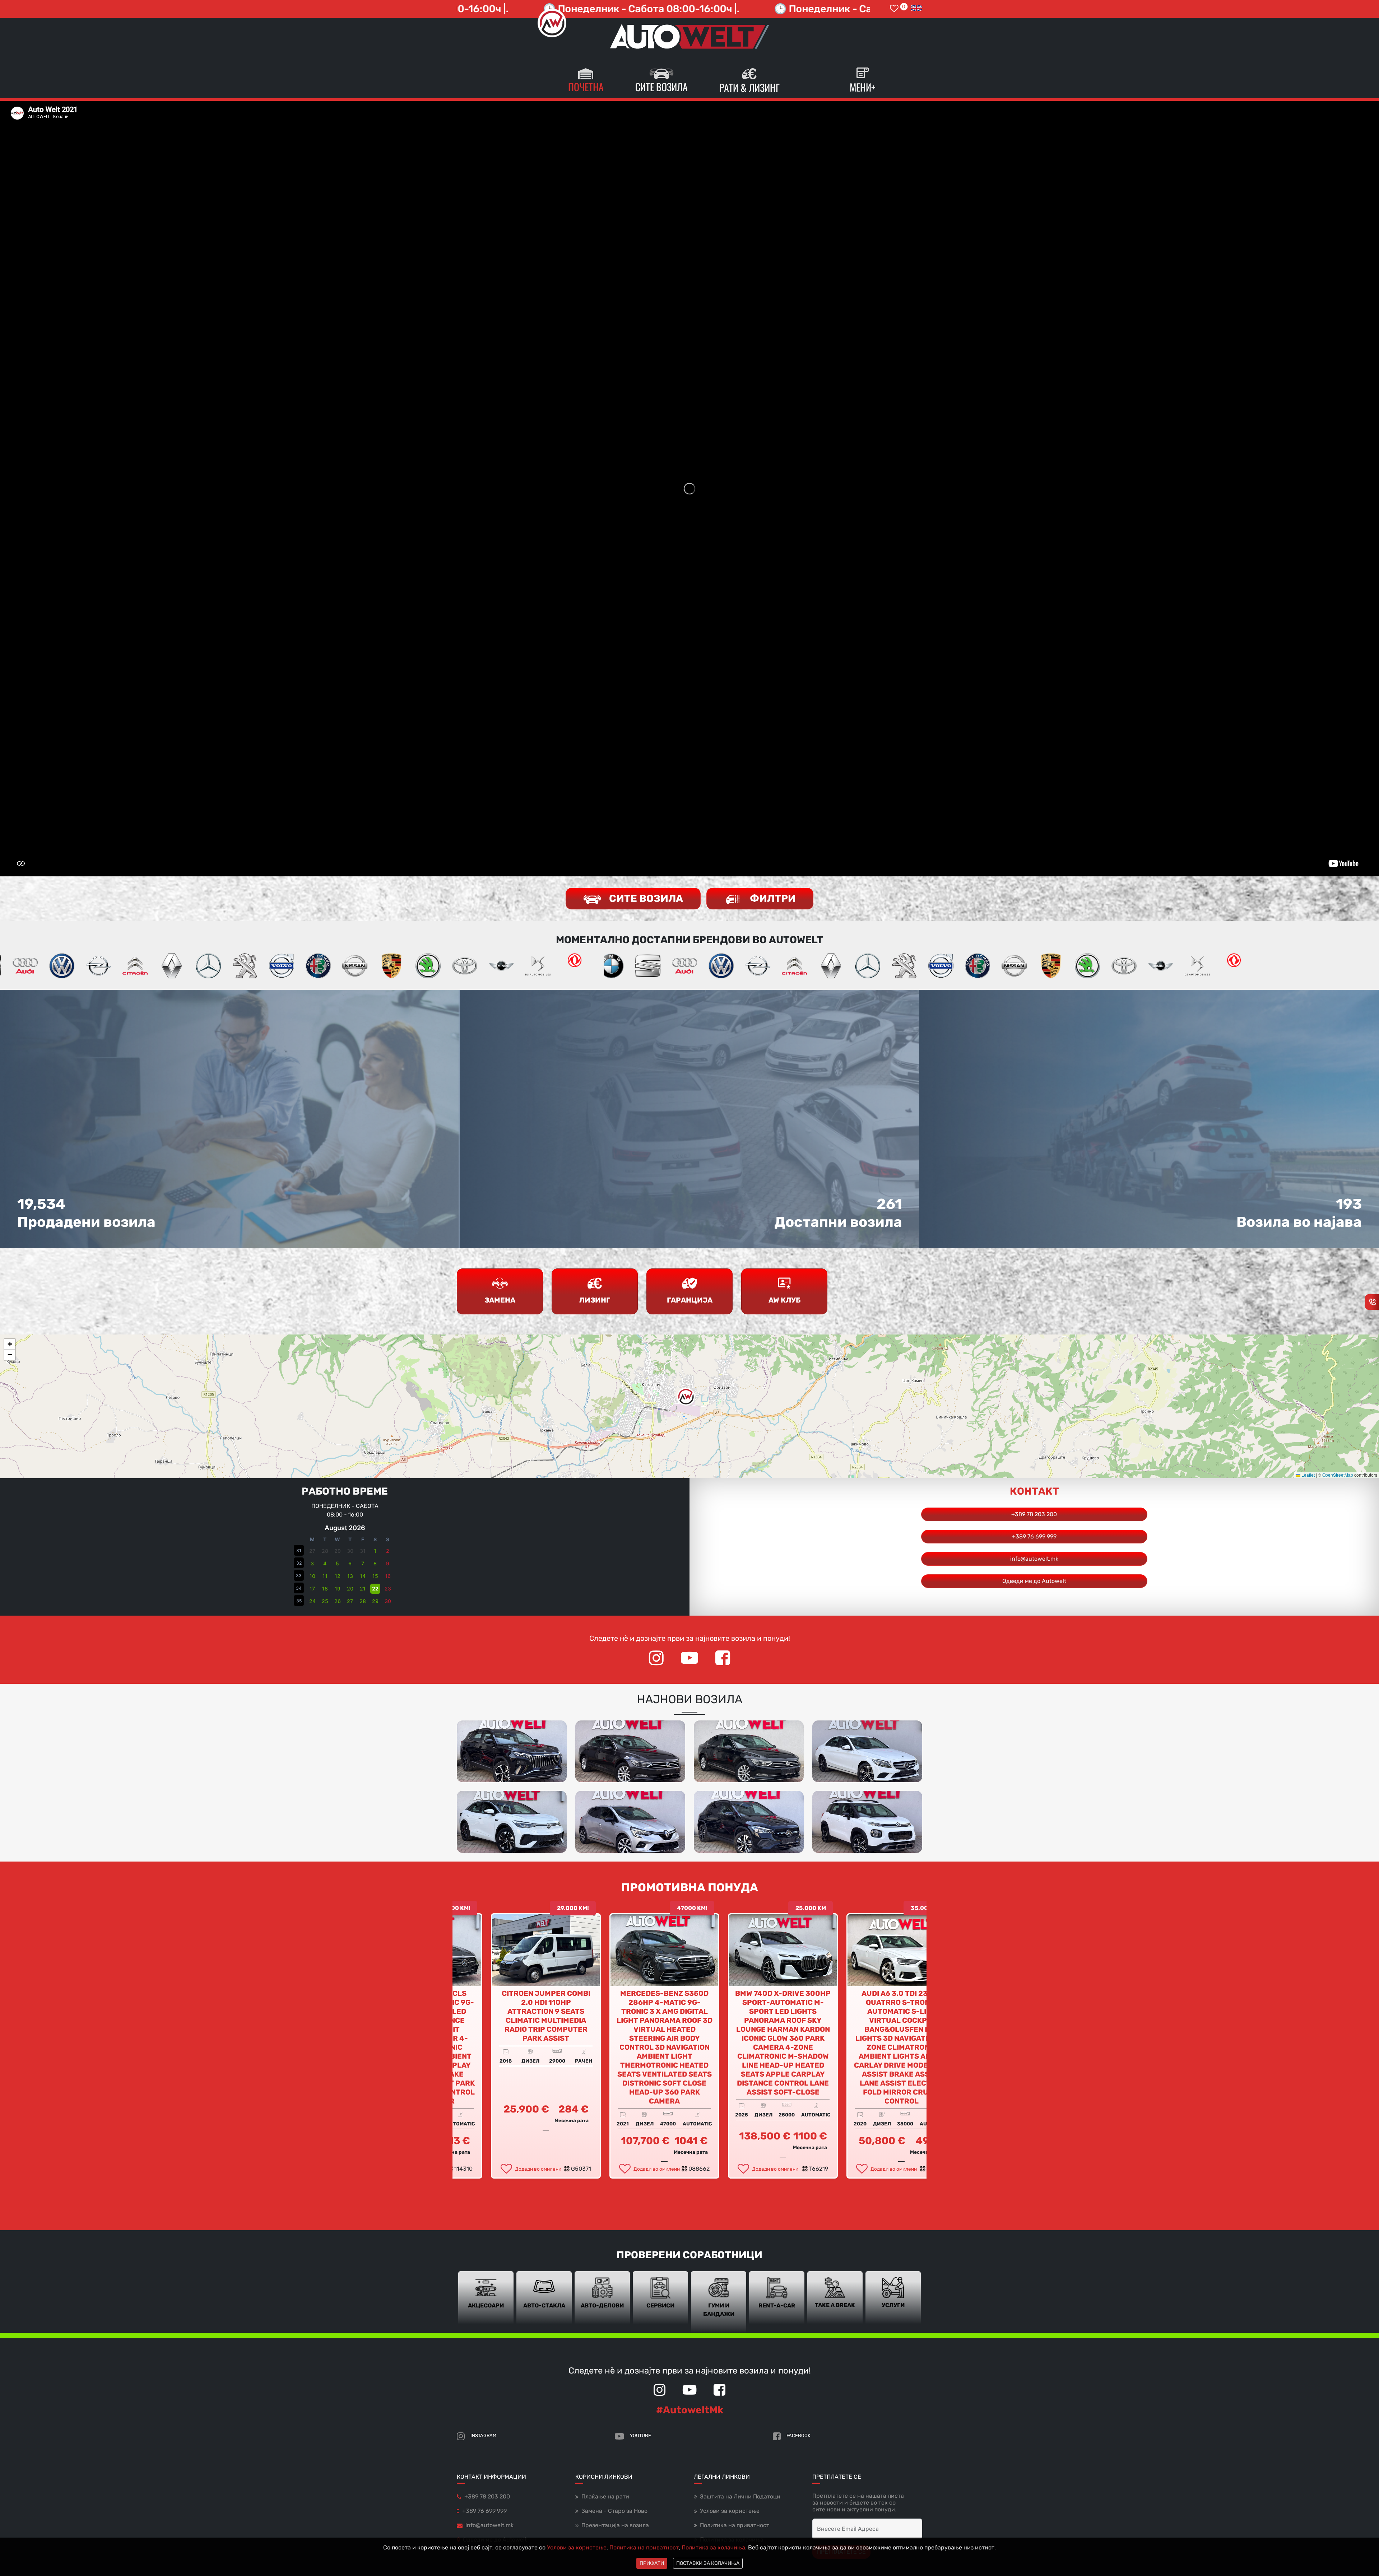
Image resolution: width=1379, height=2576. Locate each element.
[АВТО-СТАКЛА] (544, 2297)
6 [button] (350, 1563)
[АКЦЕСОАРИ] (486, 2297)
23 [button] (388, 1589)
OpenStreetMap (1338, 1475)
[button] (686, 1397)
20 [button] (350, 1589)
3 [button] (312, 1563)
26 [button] (338, 1601)
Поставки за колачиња (708, 2563)
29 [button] (375, 1601)
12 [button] (338, 1576)
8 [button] (375, 1563)
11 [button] (325, 1576)
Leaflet (1308, 1475)
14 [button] (363, 1576)
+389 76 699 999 (1034, 1536)
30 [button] (388, 1601)
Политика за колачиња (713, 2547)
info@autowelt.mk (1034, 1559)
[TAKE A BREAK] (835, 2297)
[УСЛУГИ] (893, 2297)
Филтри (772, 898)
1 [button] (375, 1551)
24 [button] (312, 1601)
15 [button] (375, 1576)
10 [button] (312, 1576)
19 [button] (338, 1589)
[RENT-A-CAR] (777, 2297)
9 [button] (388, 1563)
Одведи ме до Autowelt (1034, 1581)
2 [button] (388, 1551)
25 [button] (325, 1601)
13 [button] (350, 1576)
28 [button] (363, 1601)
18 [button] (325, 1589)
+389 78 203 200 (1034, 1514)
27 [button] (350, 1601)
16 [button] (388, 1576)
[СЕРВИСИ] (660, 2297)
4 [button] (325, 1563)
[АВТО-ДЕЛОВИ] (602, 2297)
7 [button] (363, 1563)
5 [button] (337, 1563)
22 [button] (375, 1589)
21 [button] (363, 1589)
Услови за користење (577, 2547)
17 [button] (312, 1589)
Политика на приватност (644, 2547)
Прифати (652, 2563)
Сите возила (645, 898)
